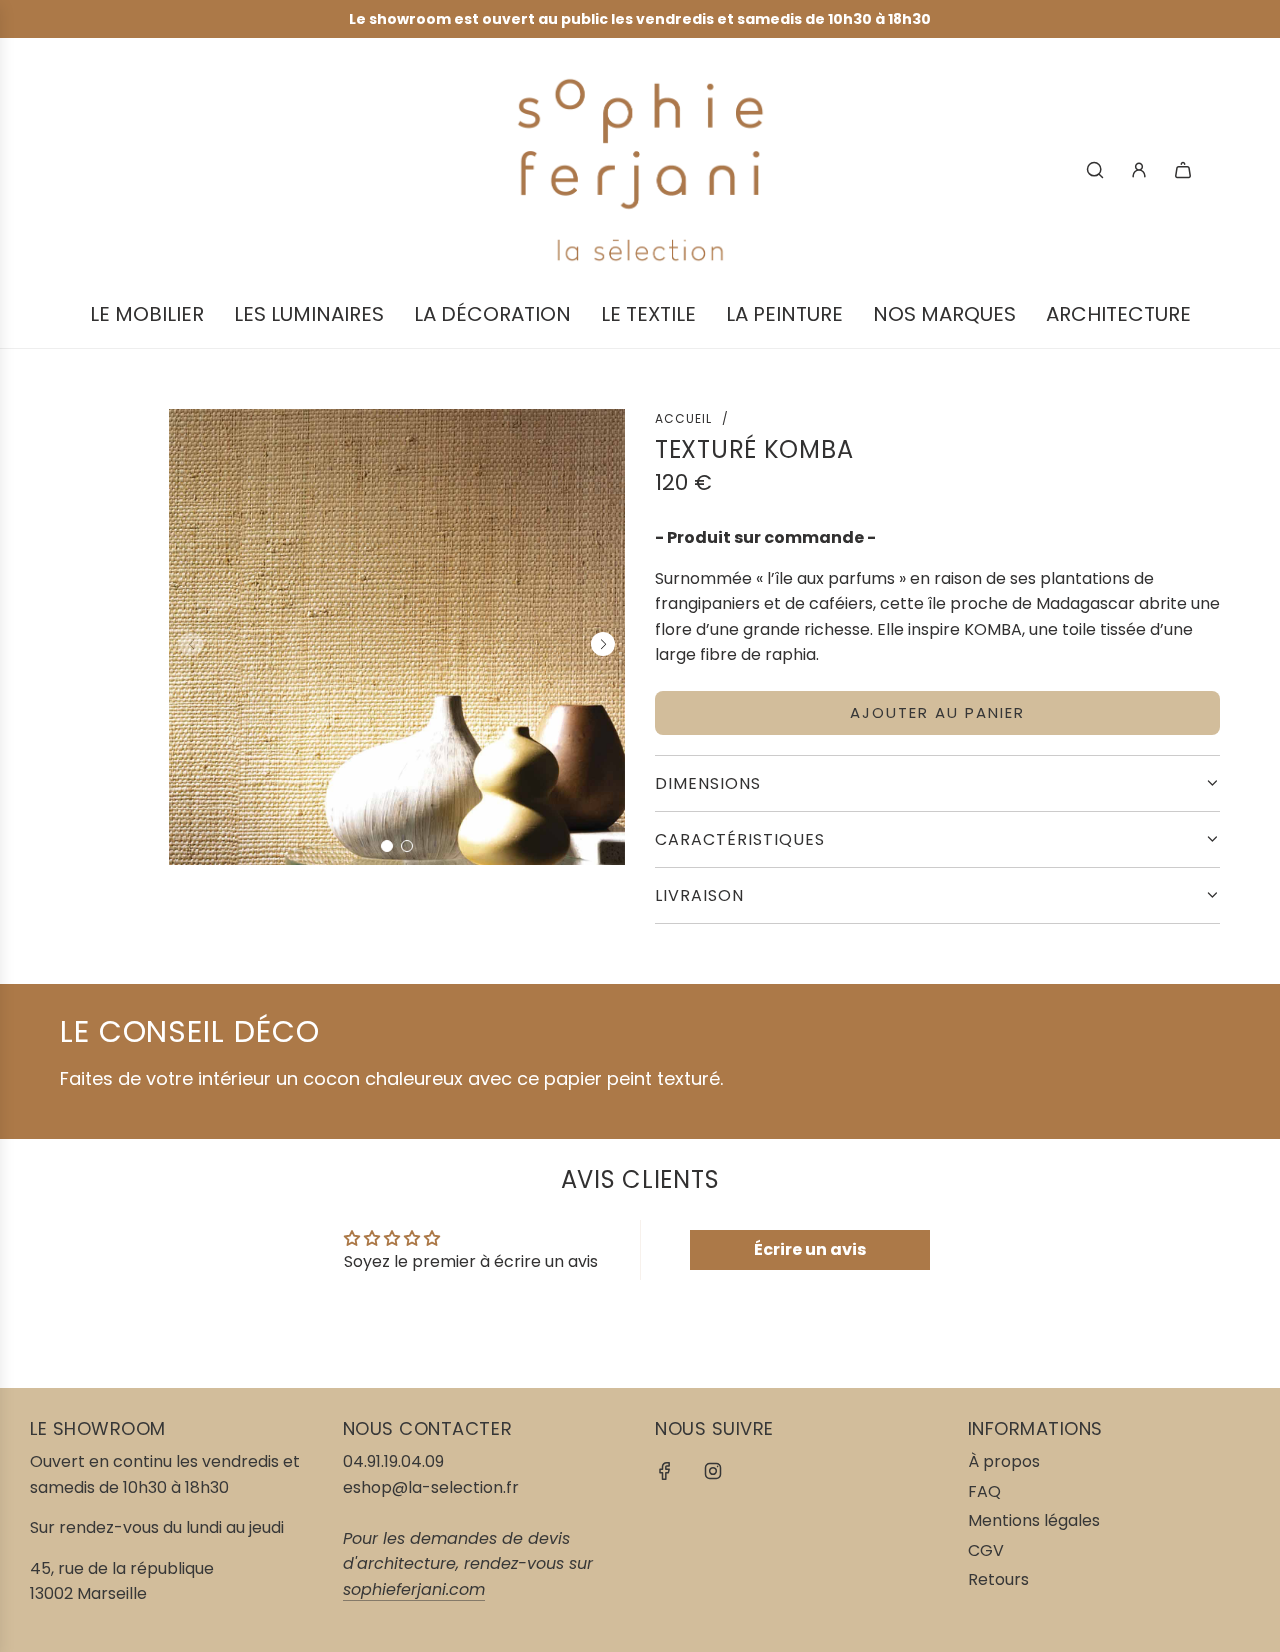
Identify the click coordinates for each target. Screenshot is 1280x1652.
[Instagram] (713, 1471)
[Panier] (1183, 170)
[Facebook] (665, 1471)
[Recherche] (1095, 170)
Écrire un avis (810, 1249)
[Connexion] (1139, 170)
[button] (387, 846)
